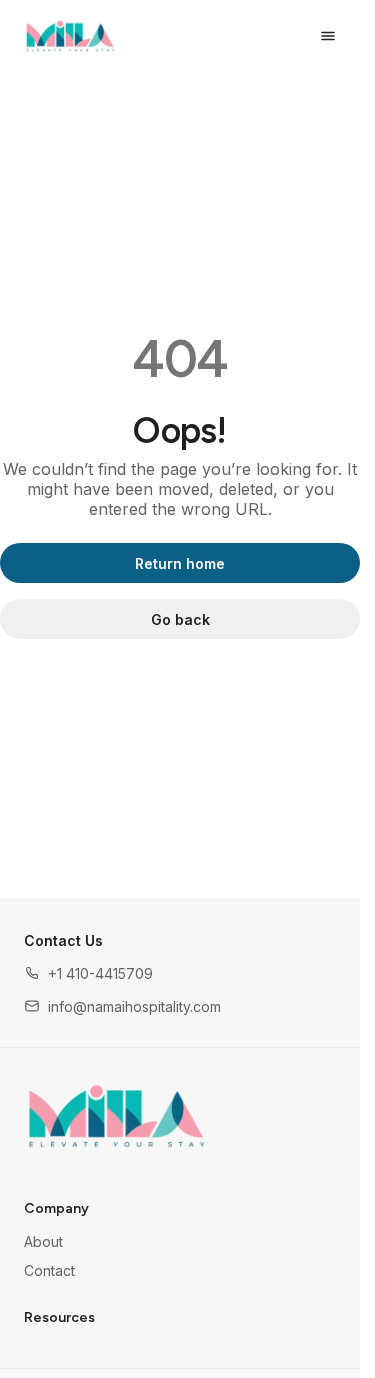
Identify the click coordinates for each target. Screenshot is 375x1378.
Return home (180, 563)
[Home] (117, 1116)
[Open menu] (328, 36)
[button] (88, 973)
